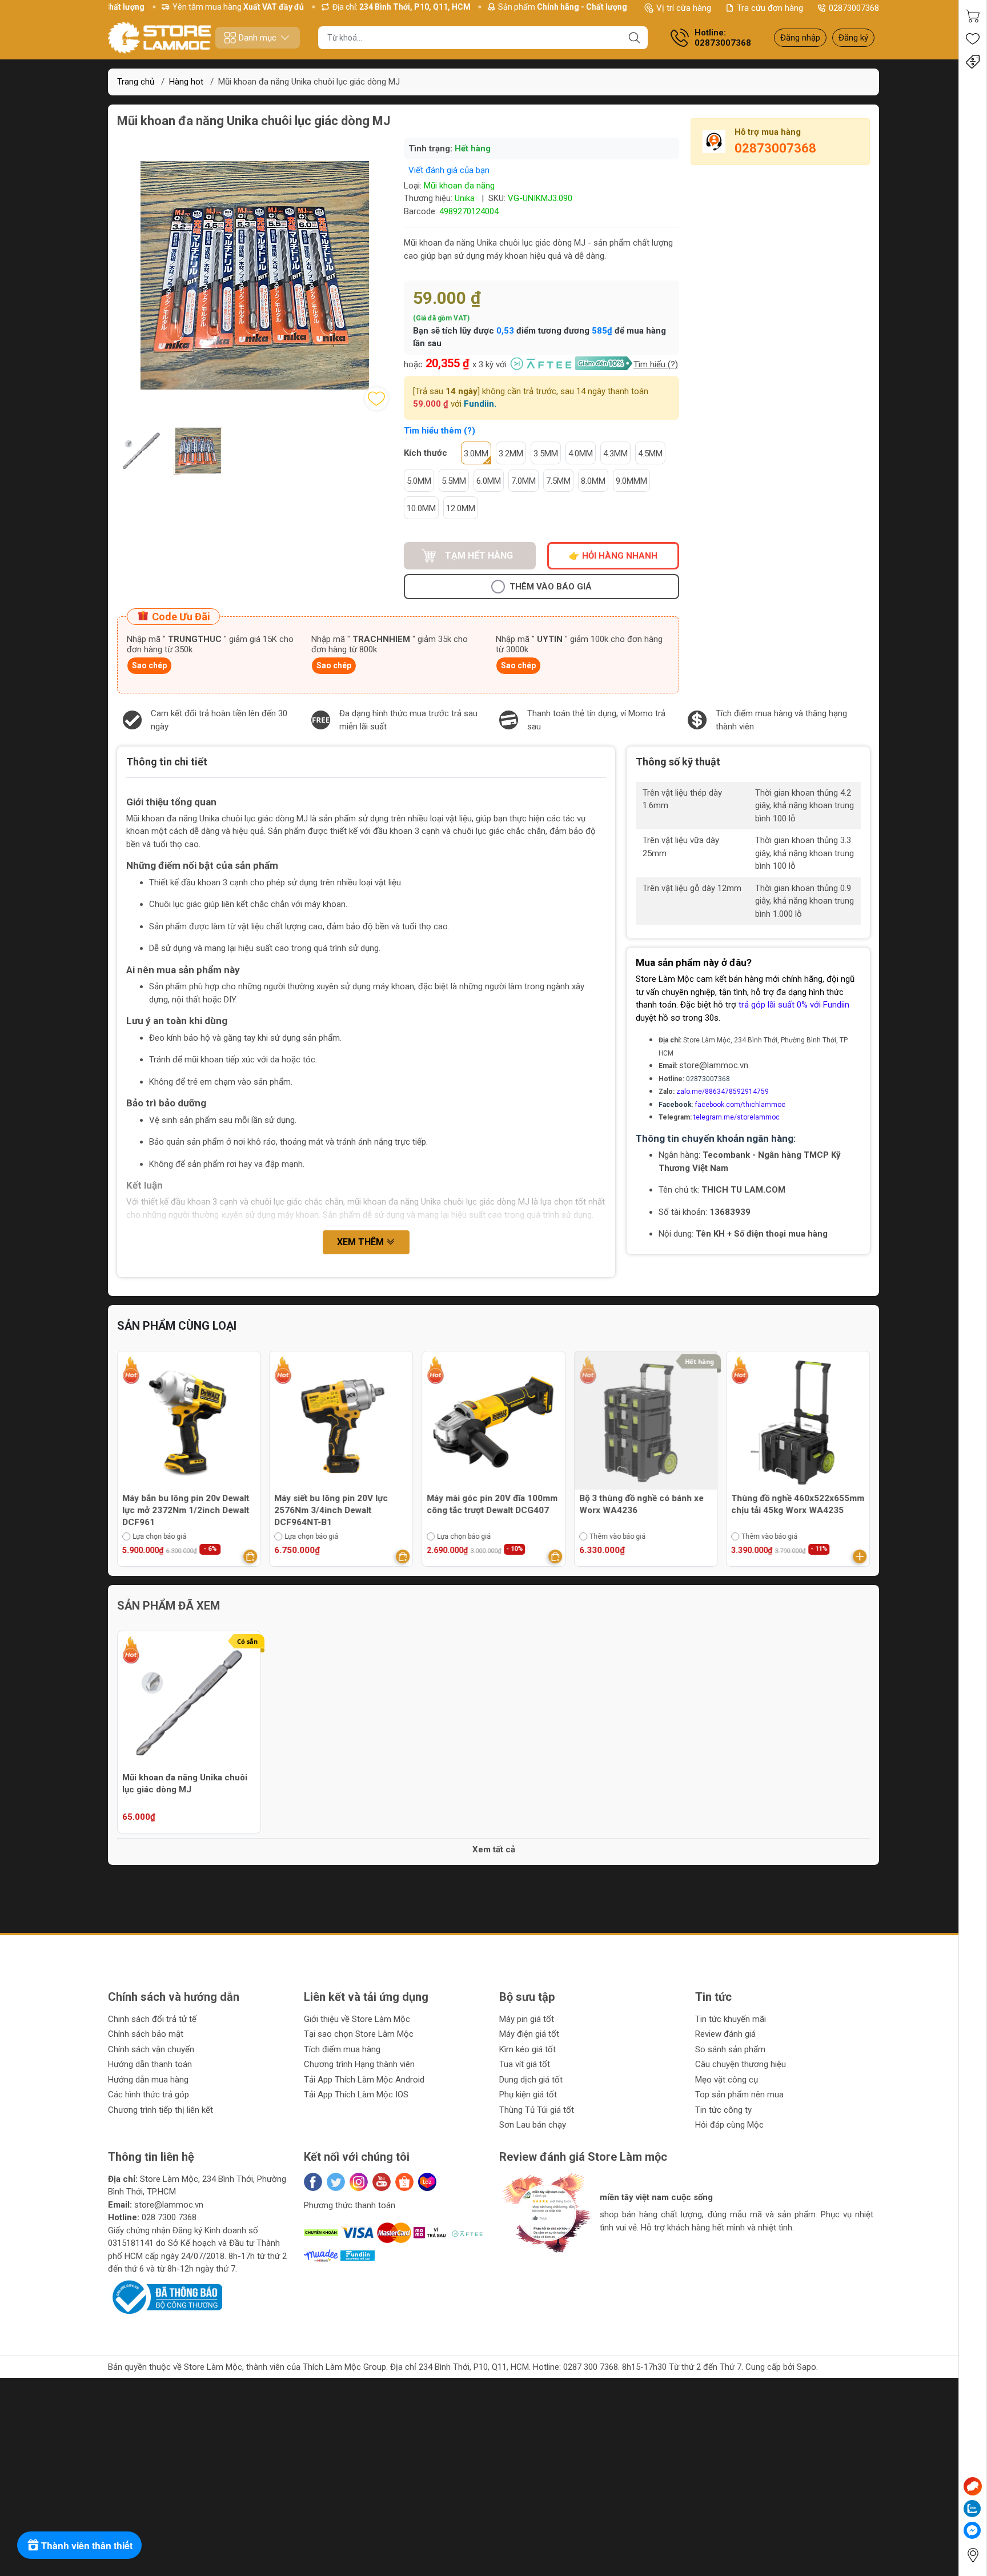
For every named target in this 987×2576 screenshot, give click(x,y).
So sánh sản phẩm (730, 2049)
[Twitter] (336, 2182)
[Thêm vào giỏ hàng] (251, 1556)
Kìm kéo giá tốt (527, 2049)
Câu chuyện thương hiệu (741, 2064)
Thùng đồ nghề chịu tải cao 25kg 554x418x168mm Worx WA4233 (797, 1504)
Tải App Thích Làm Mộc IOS (356, 2094)
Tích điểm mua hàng (342, 2049)
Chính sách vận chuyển (151, 2049)
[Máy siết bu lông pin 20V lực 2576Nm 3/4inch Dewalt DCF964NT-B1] (189, 1423)
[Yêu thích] (973, 39)
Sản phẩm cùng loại (177, 1326)
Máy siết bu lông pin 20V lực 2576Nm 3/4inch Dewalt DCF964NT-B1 (179, 1510)
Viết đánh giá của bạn (449, 170)
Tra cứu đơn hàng (770, 8)
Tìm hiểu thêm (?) (440, 431)
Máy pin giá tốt (527, 2019)
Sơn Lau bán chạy (533, 2125)
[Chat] (973, 2486)
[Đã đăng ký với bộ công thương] (165, 2297)
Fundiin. (480, 404)
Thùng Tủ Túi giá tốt (537, 2110)
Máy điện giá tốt (529, 2034)
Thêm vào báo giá (551, 587)
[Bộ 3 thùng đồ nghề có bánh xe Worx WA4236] (493, 1423)
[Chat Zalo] (972, 2509)
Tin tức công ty (723, 2110)
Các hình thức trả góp (149, 2094)
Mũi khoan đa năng (459, 186)
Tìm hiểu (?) (656, 364)
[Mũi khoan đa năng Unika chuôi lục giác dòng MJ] (189, 1703)
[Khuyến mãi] (973, 62)
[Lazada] (427, 2182)
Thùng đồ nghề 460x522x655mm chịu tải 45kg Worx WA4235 (646, 1504)
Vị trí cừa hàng (684, 8)
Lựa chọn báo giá (159, 1536)
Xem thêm (362, 1242)
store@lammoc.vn (714, 1065)
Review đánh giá (725, 2034)
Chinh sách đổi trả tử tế (152, 2019)
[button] (519, 2263)
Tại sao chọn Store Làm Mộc (359, 2034)
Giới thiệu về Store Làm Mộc (357, 2019)
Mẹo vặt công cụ (727, 2080)
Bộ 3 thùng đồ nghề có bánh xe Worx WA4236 (489, 1504)
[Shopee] (404, 2182)
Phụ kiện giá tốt (528, 2094)
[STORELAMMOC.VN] (159, 38)
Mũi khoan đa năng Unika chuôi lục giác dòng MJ (185, 1783)
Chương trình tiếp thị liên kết (161, 2110)
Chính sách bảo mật (146, 2034)
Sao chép (149, 665)
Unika (465, 198)
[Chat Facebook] (972, 2530)
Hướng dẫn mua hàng (148, 2080)
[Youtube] (382, 2182)
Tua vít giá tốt (525, 2064)
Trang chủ (136, 82)
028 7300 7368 (169, 2217)
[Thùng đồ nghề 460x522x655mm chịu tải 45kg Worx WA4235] (646, 1423)
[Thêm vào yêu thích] (376, 399)
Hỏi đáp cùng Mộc (729, 2125)
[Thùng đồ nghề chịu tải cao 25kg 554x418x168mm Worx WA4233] (798, 1423)
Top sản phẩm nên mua (739, 2094)
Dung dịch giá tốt (531, 2080)
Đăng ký (853, 38)
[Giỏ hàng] (973, 16)
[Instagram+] (359, 2182)
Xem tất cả (494, 1849)
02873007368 (854, 8)
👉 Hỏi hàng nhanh (613, 556)
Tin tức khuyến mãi (731, 2019)
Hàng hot (186, 82)
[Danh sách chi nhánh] (973, 2555)
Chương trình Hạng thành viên (359, 2064)
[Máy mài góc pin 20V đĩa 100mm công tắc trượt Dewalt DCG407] (342, 1423)
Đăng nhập (800, 38)
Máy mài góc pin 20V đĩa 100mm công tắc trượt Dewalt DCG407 (340, 1504)
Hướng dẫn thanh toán (150, 2064)
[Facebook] (313, 2182)
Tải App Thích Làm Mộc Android (364, 2080)
